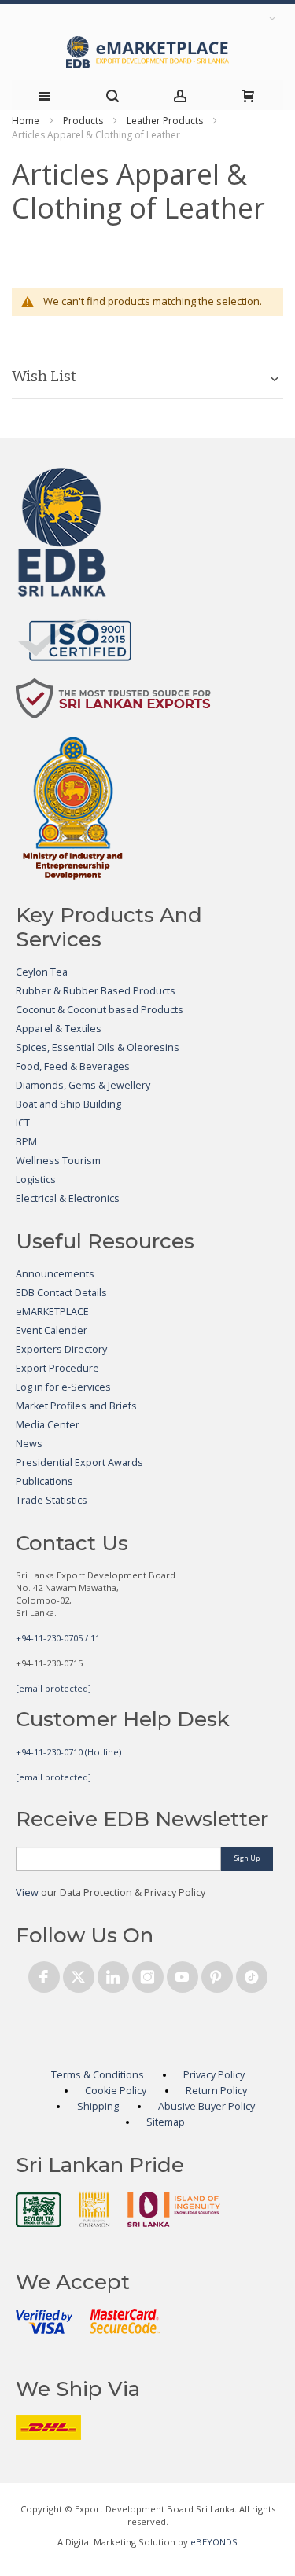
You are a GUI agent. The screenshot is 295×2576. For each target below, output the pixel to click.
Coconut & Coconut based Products (100, 1010)
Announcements (55, 1274)
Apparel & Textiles (59, 1029)
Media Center (48, 1425)
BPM (26, 1142)
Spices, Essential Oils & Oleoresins (98, 1047)
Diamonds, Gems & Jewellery (83, 1085)
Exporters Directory (61, 1349)
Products (83, 121)
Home (26, 121)
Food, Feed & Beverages (73, 1066)
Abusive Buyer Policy (206, 2106)
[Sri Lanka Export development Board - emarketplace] (147, 52)
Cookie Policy (116, 2091)
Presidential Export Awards (79, 1463)
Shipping (98, 2106)
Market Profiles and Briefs (76, 1406)
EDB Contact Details (61, 1293)
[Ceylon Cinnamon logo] (94, 2209)
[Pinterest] (217, 1974)
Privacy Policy (214, 2075)
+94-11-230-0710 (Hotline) (68, 1752)
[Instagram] (148, 1974)
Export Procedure (57, 1368)
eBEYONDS (214, 2542)
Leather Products (165, 121)
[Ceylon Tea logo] (39, 2210)
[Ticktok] (252, 1974)
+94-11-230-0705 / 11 (58, 1638)
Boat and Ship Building (68, 1104)
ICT (23, 1123)
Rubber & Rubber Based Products (96, 991)
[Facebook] (44, 1974)
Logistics (36, 1180)
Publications (44, 1481)
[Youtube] (183, 1974)
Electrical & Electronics (68, 1198)
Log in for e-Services (63, 1387)
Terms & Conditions (98, 2075)
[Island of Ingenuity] (174, 2209)
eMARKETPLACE (52, 1312)
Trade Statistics (52, 1500)
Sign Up (247, 1858)
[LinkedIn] (113, 1974)
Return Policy (216, 2091)
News (29, 1444)
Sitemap (166, 2122)
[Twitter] (79, 1974)
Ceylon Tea (42, 972)
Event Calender (52, 1330)
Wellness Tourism (58, 1161)
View (27, 1892)
